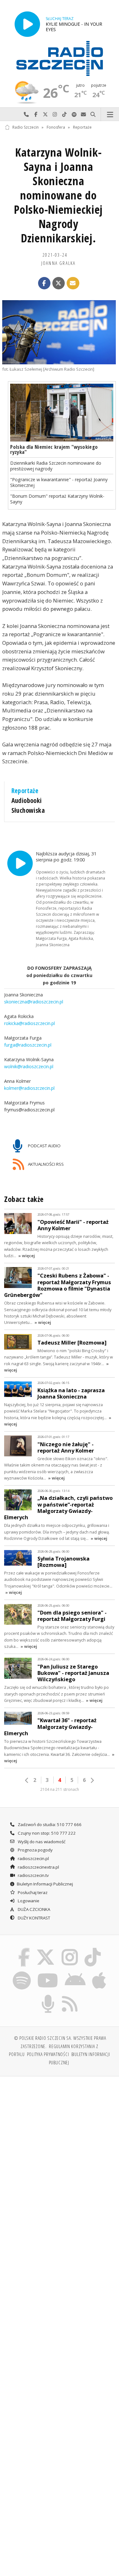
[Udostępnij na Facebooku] (44, 283)
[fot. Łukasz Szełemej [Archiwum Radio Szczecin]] (59, 332)
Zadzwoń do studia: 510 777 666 (49, 1824)
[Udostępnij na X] (59, 283)
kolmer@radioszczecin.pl (29, 1088)
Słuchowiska (28, 810)
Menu (110, 115)
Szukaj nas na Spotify (74, 115)
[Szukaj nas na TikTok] (93, 1949)
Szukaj (93, 115)
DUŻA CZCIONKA (33, 1909)
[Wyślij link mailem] (73, 283)
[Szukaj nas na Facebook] (24, 1949)
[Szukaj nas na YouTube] (48, 1972)
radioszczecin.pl (33, 1858)
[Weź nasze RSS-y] (70, 1996)
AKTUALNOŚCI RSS (45, 1164)
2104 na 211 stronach (60, 1789)
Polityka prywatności (48, 2054)
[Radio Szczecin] (60, 58)
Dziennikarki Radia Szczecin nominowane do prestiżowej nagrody (56, 466)
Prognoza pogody (35, 1850)
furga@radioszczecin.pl (28, 1045)
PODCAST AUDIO (44, 1145)
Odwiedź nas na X (45, 115)
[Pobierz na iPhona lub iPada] (99, 1972)
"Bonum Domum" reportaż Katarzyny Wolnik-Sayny (57, 499)
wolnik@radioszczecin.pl (29, 1066)
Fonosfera (56, 127)
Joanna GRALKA (59, 263)
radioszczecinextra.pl (38, 1867)
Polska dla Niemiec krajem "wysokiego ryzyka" (54, 449)
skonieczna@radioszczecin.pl (34, 1002)
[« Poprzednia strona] (27, 1780)
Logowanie (28, 1901)
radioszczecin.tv (33, 1875)
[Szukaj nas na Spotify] (22, 1972)
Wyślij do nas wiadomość (83, 115)
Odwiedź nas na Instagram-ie (55, 115)
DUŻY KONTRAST (33, 1918)
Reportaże (82, 127)
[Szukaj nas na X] (46, 1949)
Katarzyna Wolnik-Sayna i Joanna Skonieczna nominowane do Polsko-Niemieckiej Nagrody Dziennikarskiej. (58, 195)
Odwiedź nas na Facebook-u (36, 115)
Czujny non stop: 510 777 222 (46, 1833)
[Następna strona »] (92, 1780)
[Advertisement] (60, 2144)
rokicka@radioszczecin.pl (30, 1023)
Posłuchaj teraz (32, 1892)
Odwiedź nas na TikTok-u (64, 115)
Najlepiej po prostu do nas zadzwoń (26, 115)
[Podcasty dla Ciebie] (48, 1996)
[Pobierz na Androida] (75, 1972)
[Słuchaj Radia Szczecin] (27, 24)
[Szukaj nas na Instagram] (70, 1949)
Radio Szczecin (26, 127)
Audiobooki (27, 800)
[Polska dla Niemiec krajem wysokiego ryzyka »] (62, 413)
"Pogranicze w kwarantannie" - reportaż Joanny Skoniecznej (59, 482)
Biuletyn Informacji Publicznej (45, 1884)
